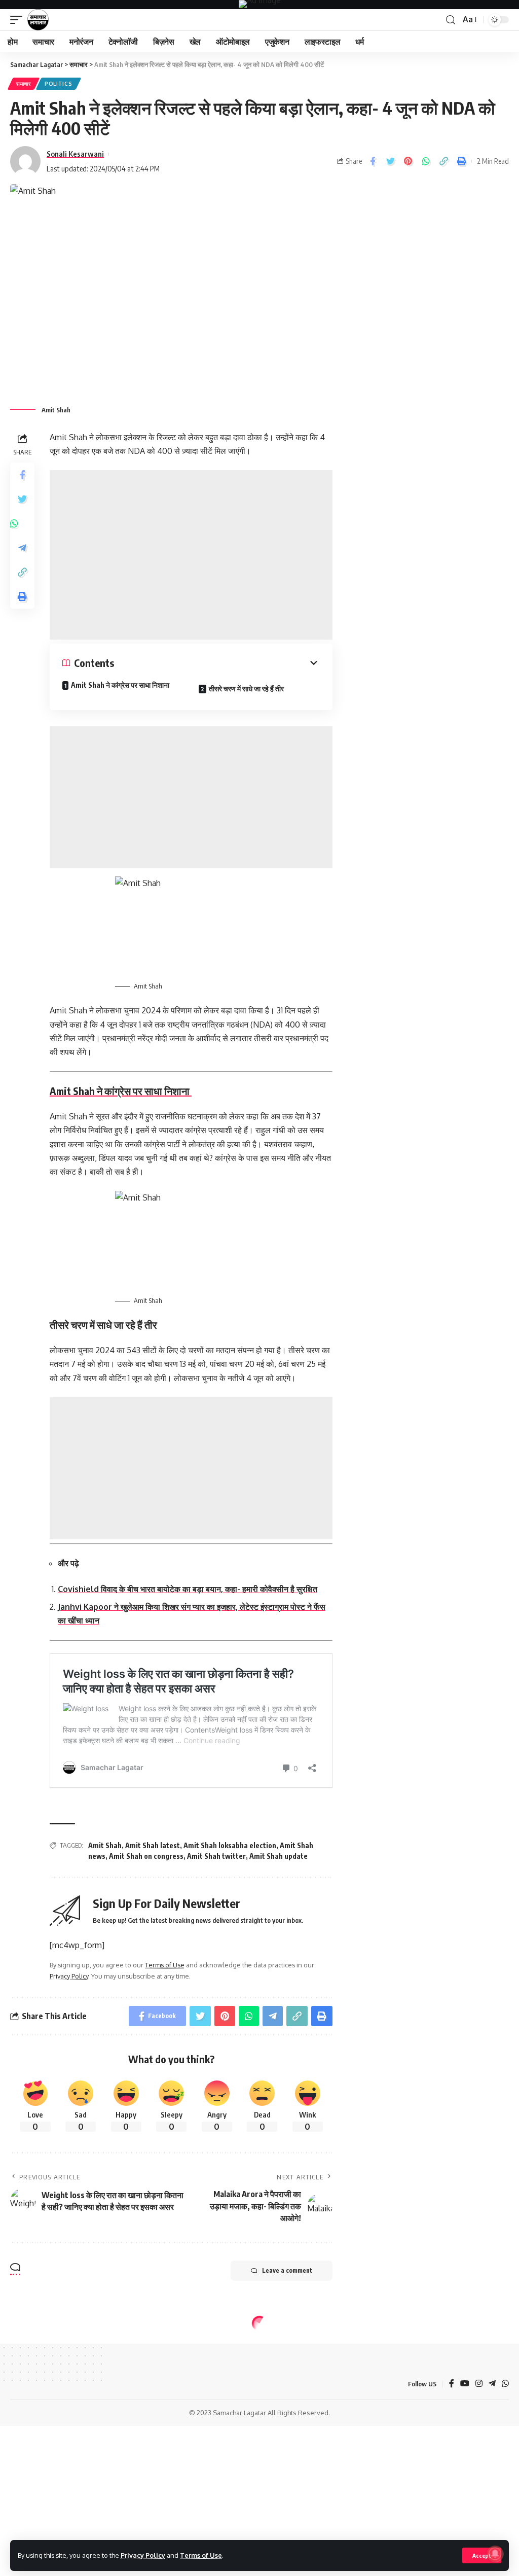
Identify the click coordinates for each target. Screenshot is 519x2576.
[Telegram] (492, 2384)
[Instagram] (479, 2384)
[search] (451, 20)
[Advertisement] (191, 555)
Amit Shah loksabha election (230, 1845)
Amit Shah (105, 1845)
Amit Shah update (279, 1856)
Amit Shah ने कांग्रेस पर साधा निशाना (121, 685)
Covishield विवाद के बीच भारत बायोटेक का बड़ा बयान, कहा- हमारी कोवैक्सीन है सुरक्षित (188, 1589)
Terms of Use (201, 2555)
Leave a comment (287, 2270)
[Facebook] (452, 2384)
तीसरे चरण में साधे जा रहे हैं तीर (246, 689)
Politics (59, 84)
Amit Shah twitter (216, 1856)
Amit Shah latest (153, 1845)
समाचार (24, 84)
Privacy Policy (143, 2555)
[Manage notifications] (495, 2554)
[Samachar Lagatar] (38, 20)
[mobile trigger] (19, 20)
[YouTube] (465, 2384)
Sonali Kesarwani (75, 154)
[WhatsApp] (505, 2384)
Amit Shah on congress (146, 1856)
